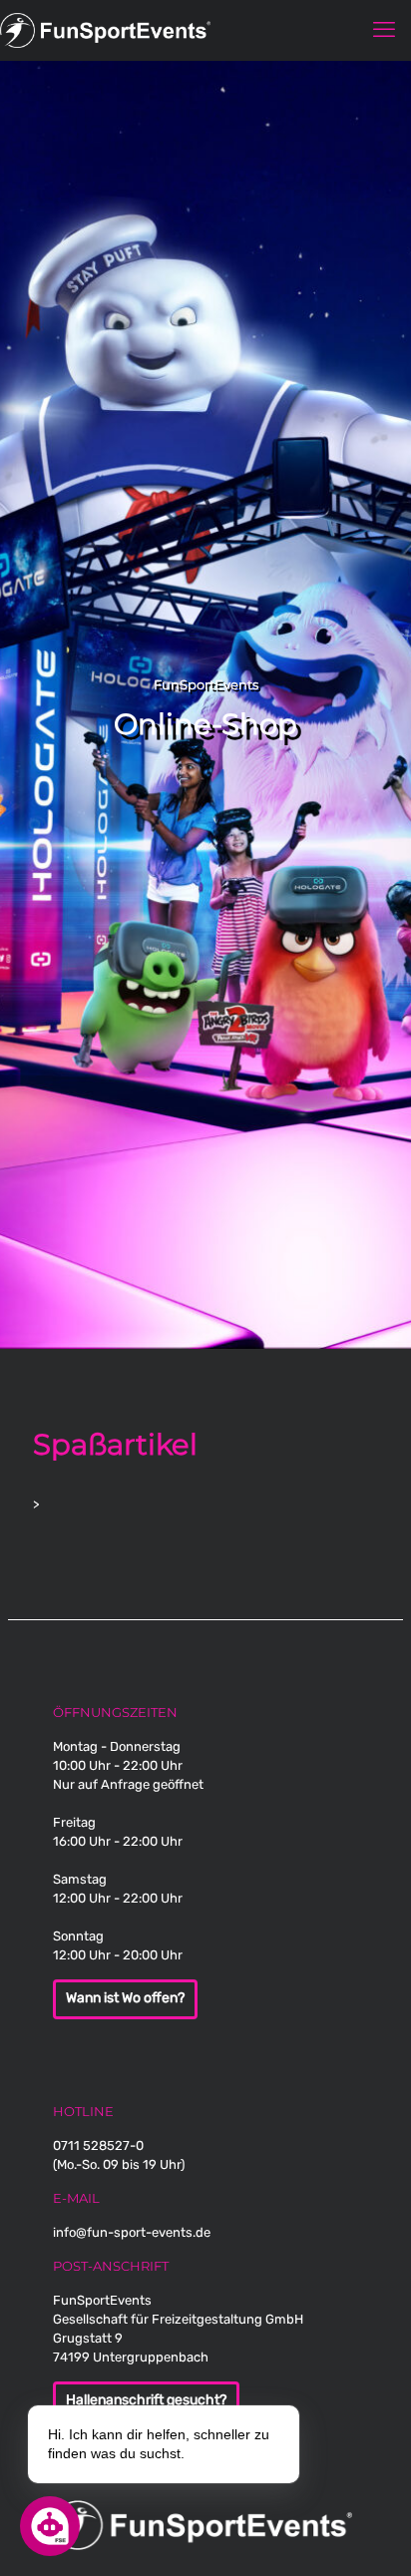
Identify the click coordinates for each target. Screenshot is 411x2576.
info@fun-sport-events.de (132, 2232)
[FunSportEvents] (205, 30)
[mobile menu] (384, 30)
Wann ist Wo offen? (125, 1998)
